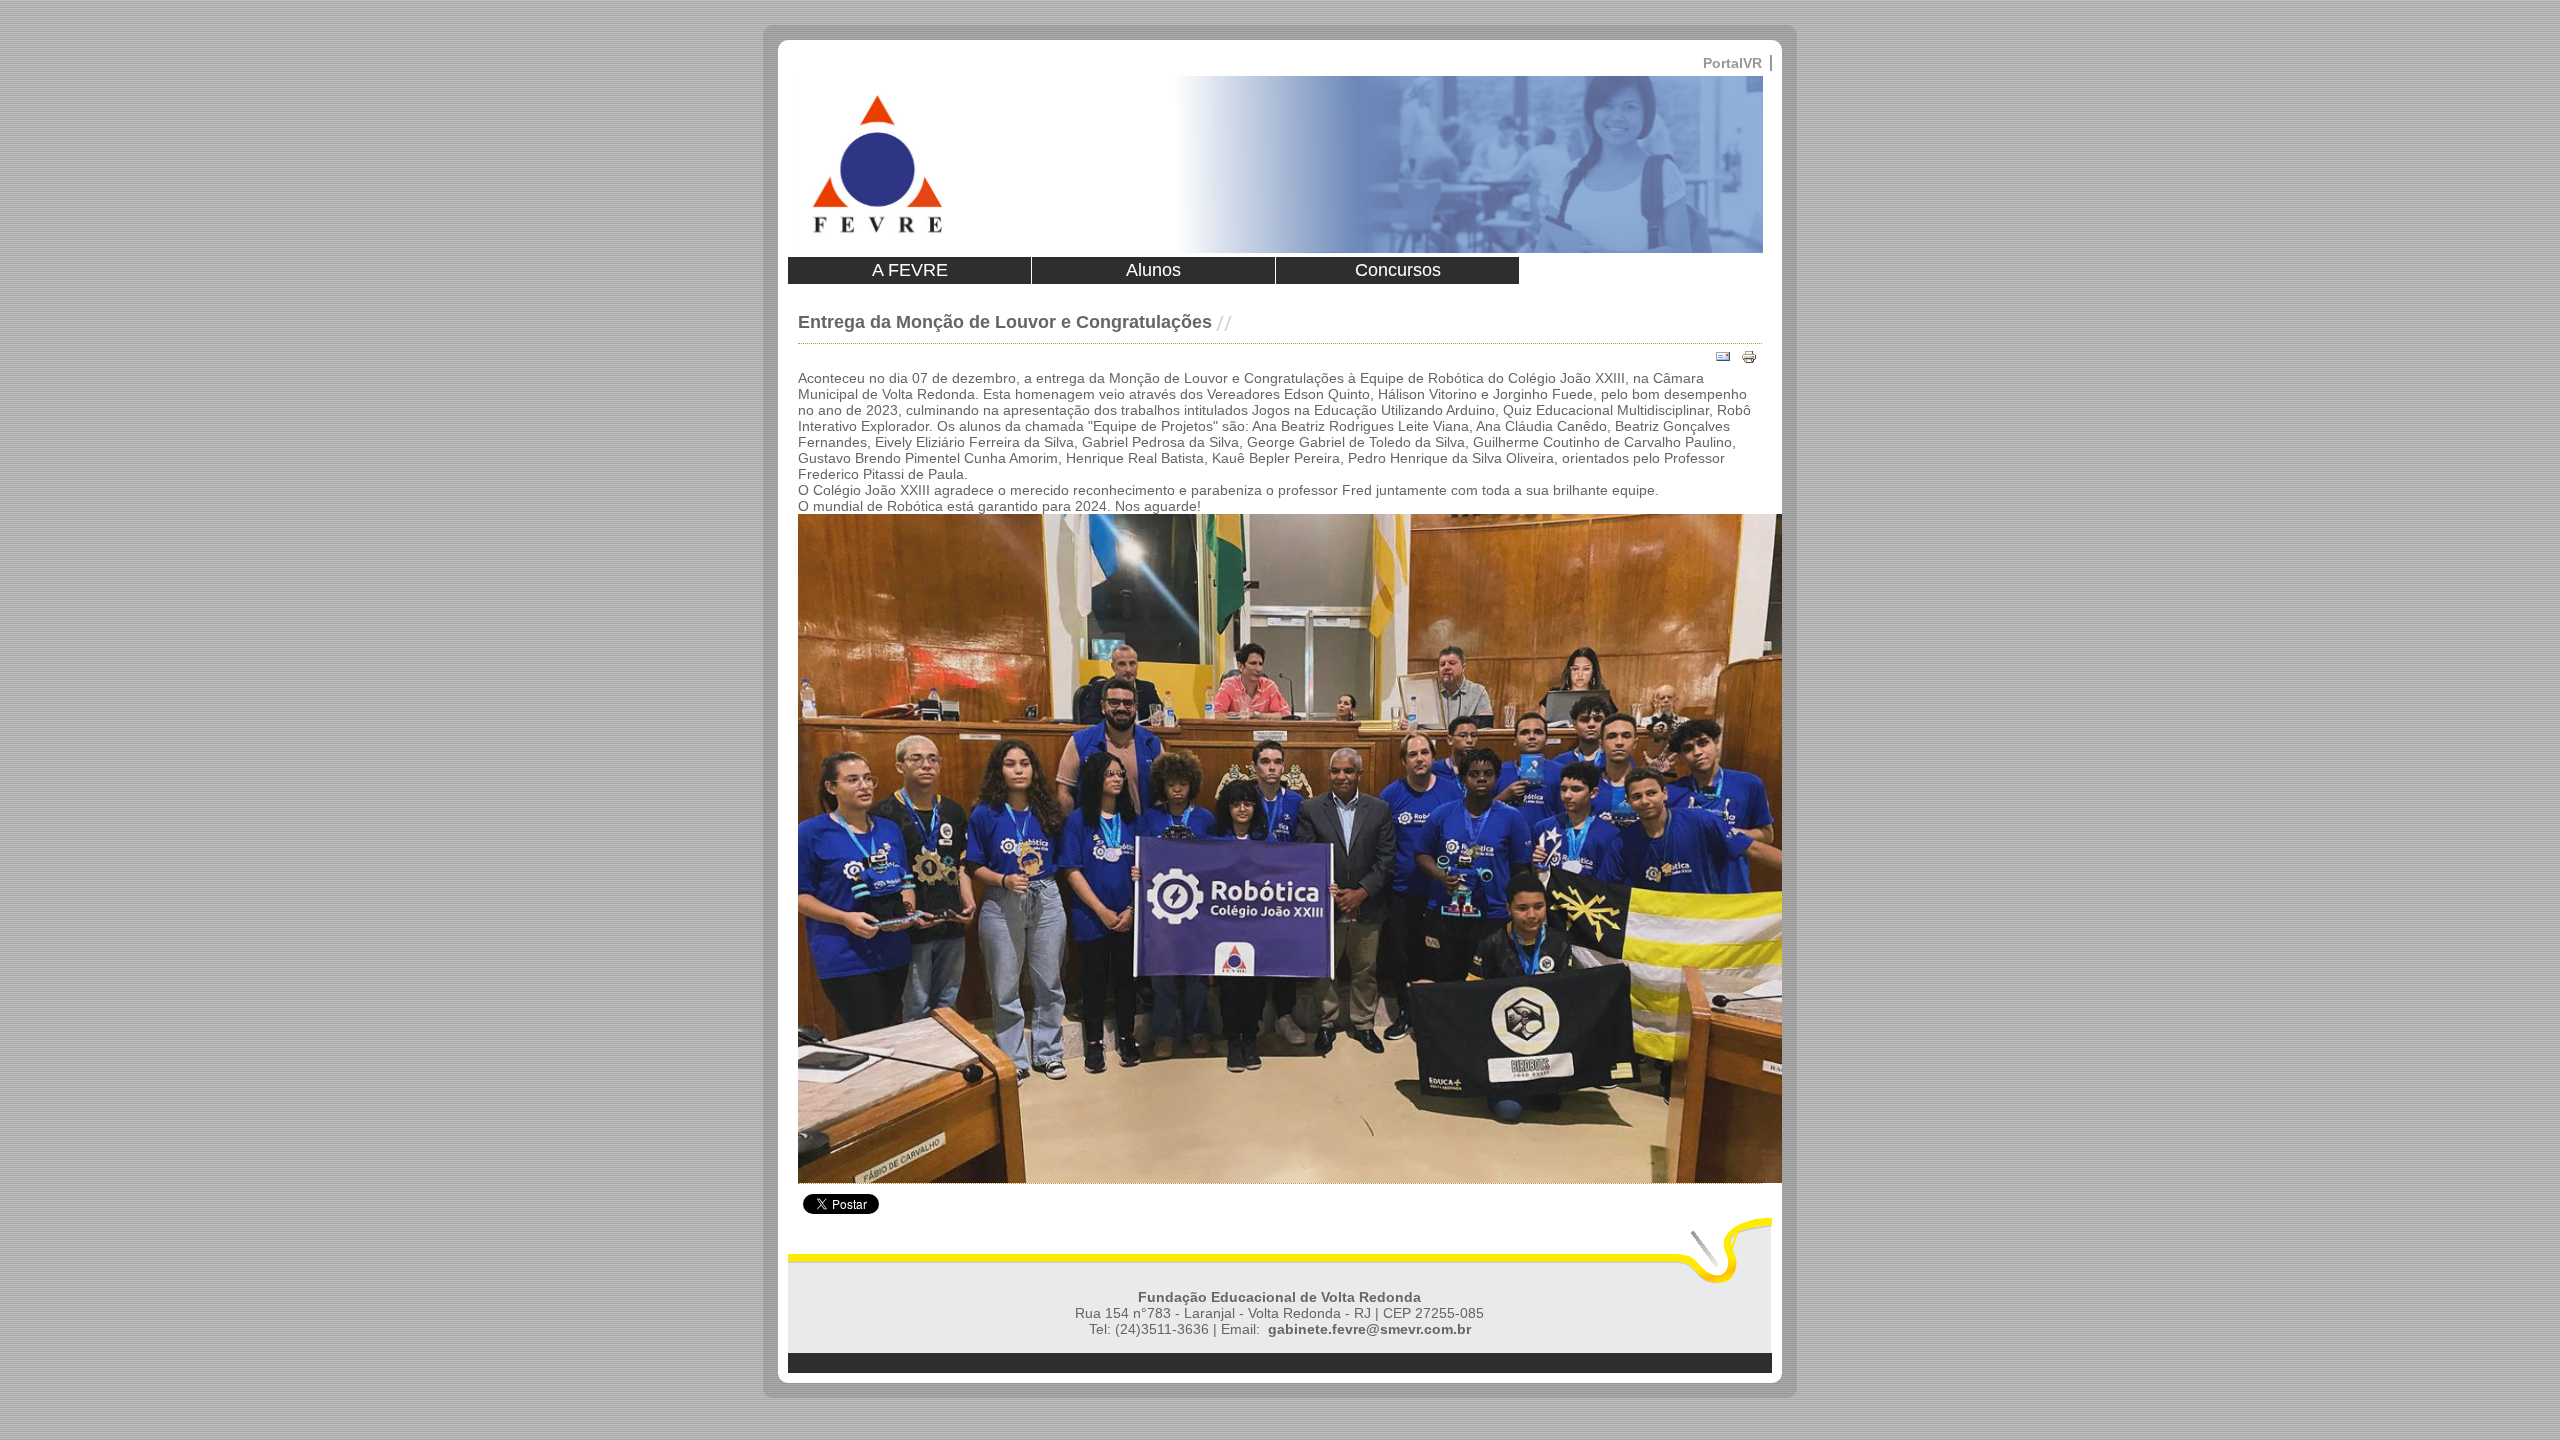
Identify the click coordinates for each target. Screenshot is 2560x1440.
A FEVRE (910, 270)
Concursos (1398, 270)
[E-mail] (1723, 357)
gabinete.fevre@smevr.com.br (1369, 1329)
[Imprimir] (1749, 357)
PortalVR (1732, 63)
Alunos (1153, 270)
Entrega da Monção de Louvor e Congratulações (1005, 322)
